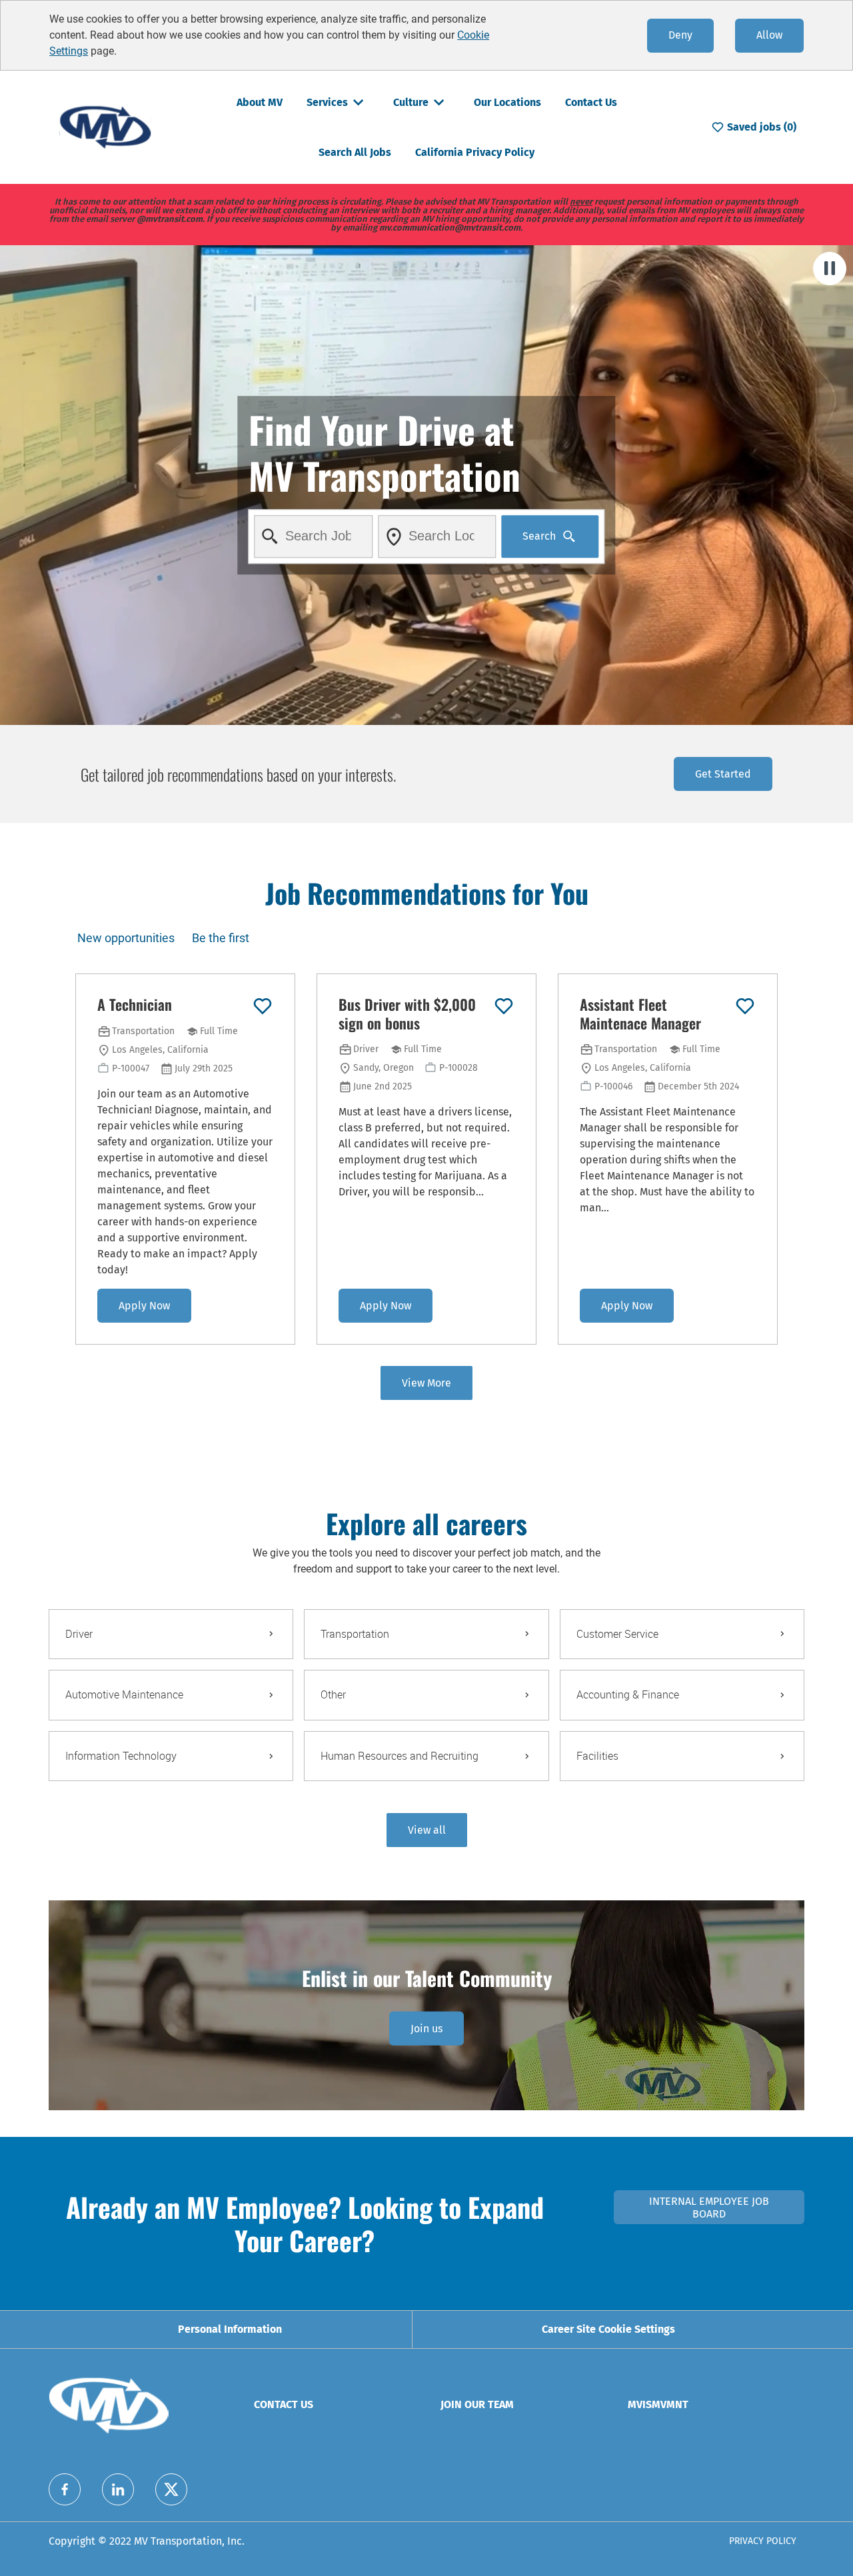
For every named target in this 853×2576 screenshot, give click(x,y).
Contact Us (591, 102)
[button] (427, 1830)
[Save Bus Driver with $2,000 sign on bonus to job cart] (504, 1006)
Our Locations (507, 102)
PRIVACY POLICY (763, 2541)
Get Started (723, 774)
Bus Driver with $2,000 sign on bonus (407, 1014)
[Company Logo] (105, 126)
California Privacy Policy (475, 152)
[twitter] (171, 2489)
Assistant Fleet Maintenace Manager (640, 1014)
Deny (680, 35)
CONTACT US (284, 2404)
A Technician (135, 1005)
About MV (260, 102)
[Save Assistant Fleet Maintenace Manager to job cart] (745, 1006)
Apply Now (144, 1306)
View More (426, 1383)
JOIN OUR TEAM (477, 2404)
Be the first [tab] (221, 938)
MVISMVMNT (658, 2404)
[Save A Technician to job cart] (263, 1006)
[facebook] (65, 2489)
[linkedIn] (118, 2489)
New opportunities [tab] (126, 938)
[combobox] (314, 536)
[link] (426, 2029)
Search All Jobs (355, 152)
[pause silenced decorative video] (830, 269)
